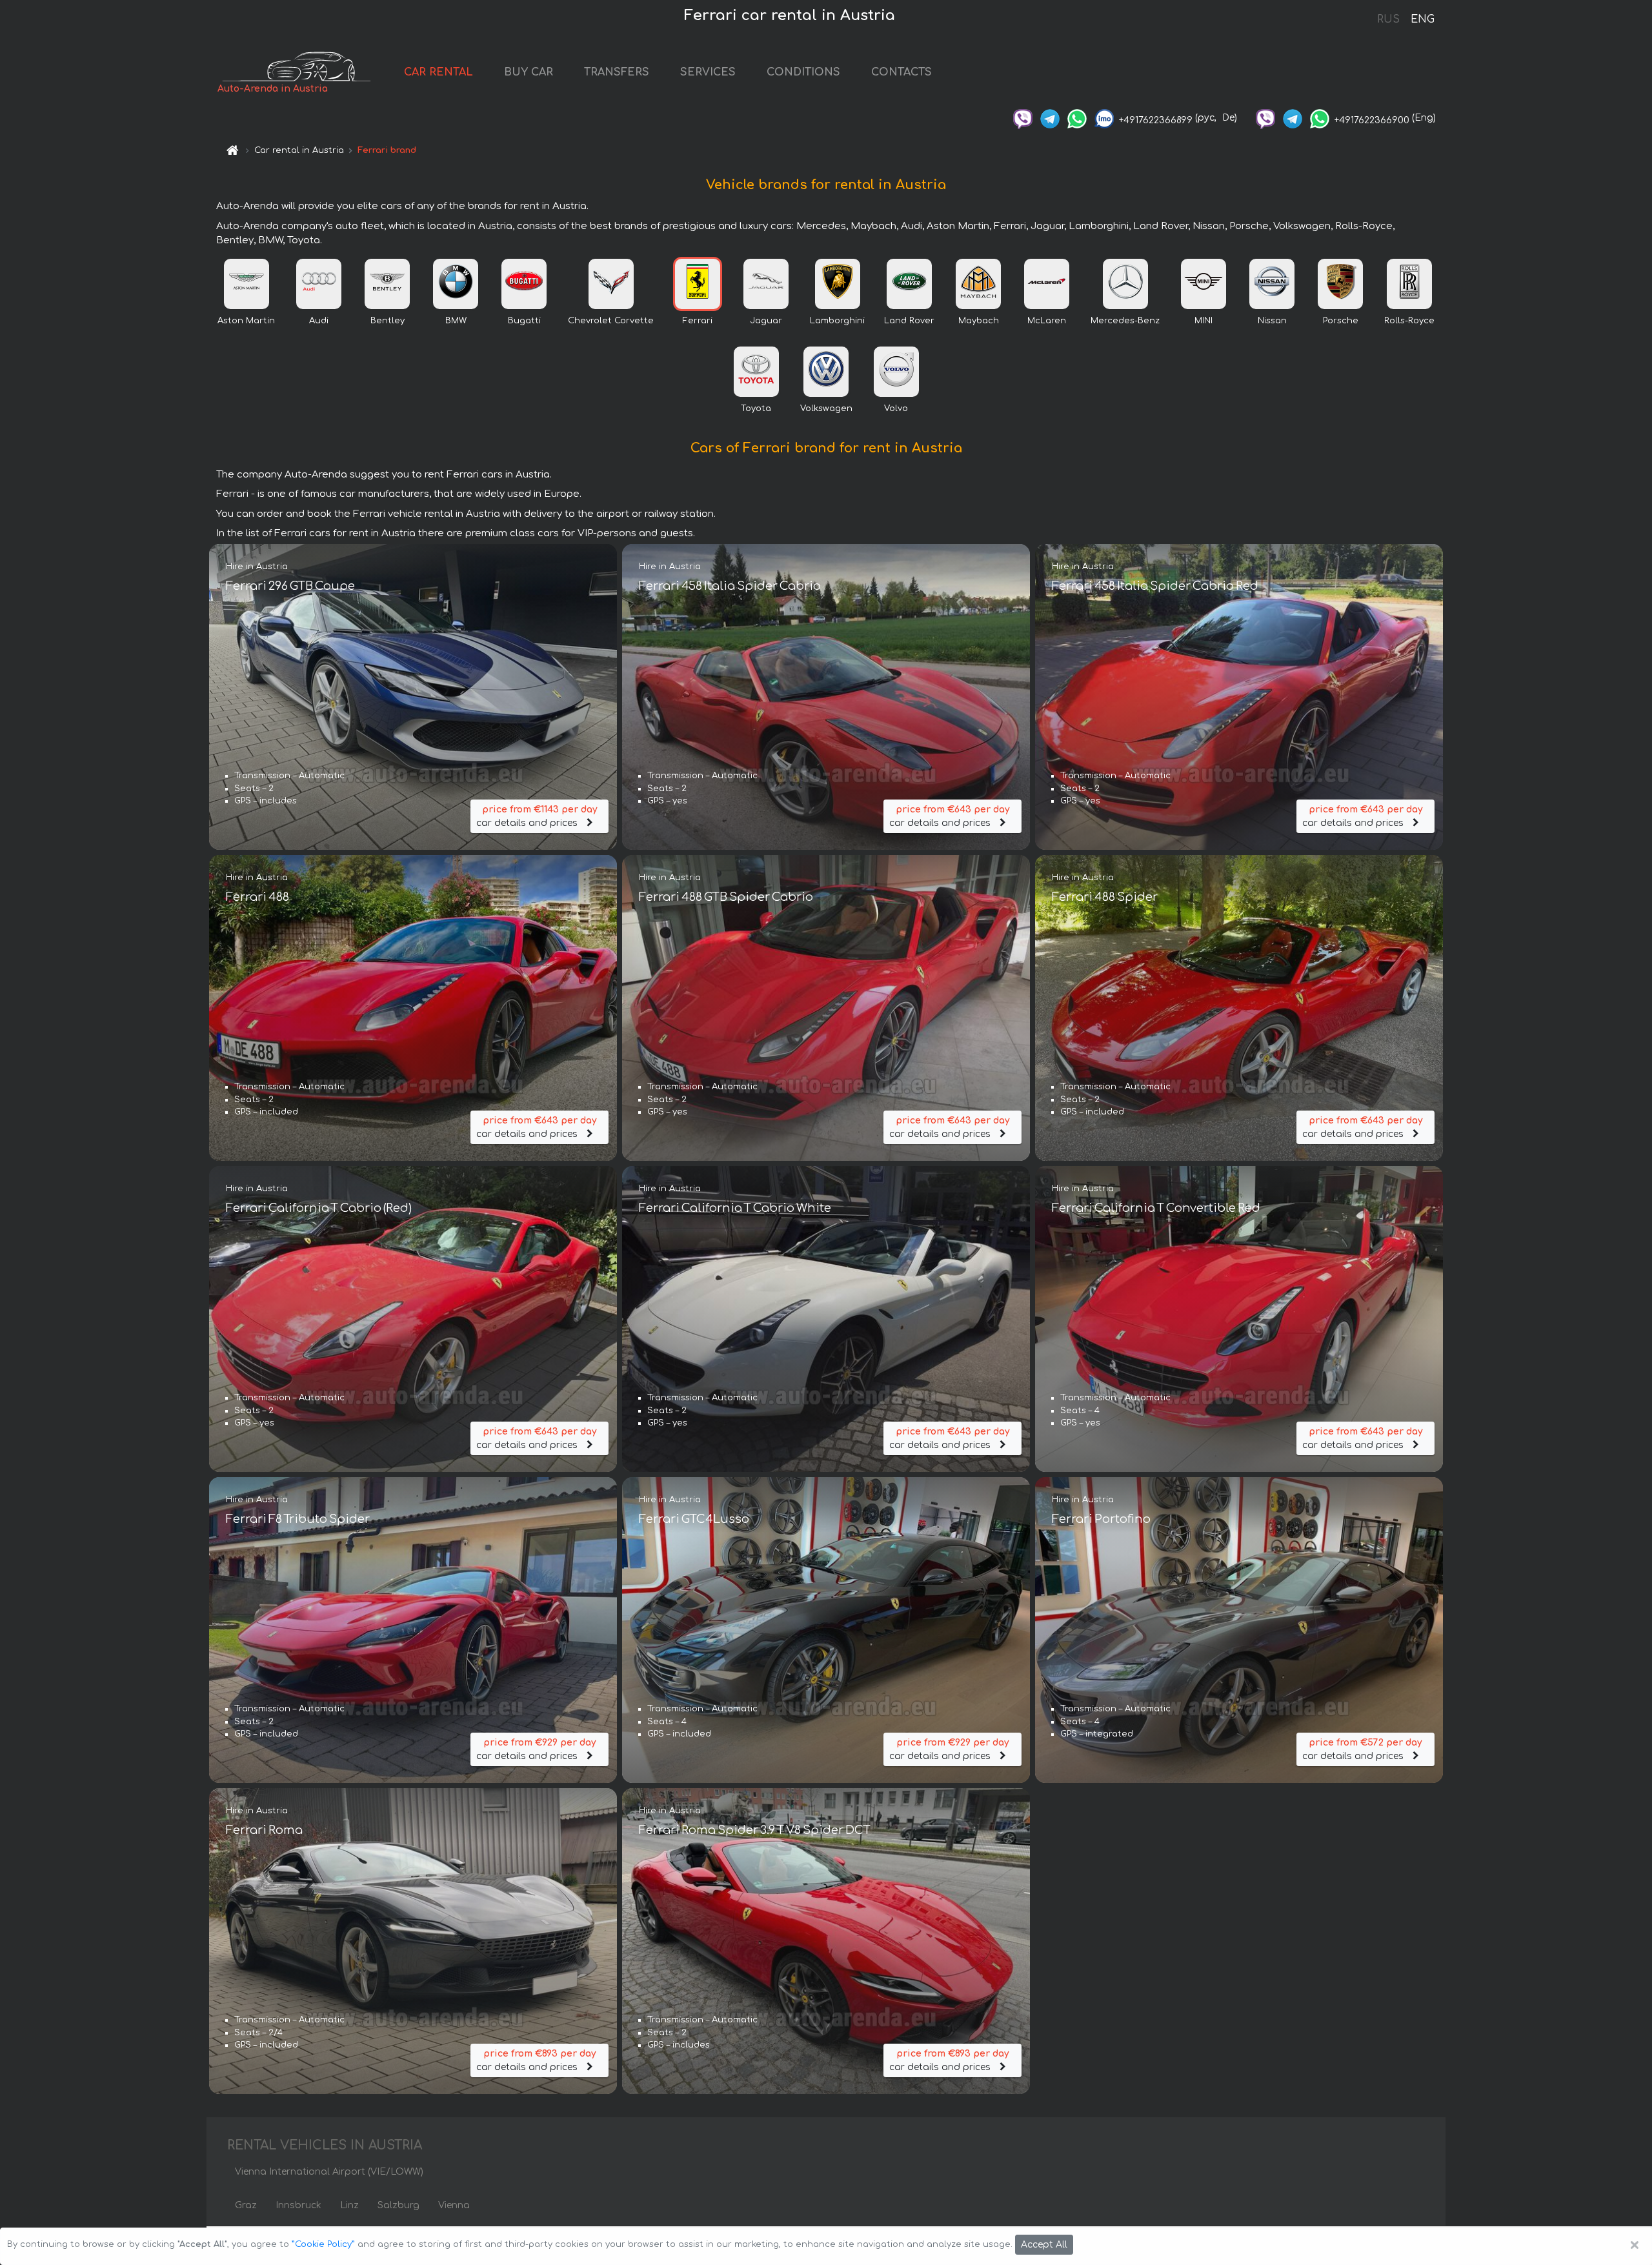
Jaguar (766, 321)
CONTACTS (902, 72)
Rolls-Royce (1409, 321)
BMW (456, 321)
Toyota (756, 408)
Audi (319, 321)
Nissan (1272, 321)
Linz (349, 2205)
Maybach (979, 321)
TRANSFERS (617, 72)
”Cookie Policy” (323, 2244)
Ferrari (698, 321)
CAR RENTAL (438, 72)
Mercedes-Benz (1125, 321)
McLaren (1047, 321)
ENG (1422, 19)
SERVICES (708, 72)
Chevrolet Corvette (611, 321)
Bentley (388, 321)
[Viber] (1023, 118)
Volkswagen (826, 408)
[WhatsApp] (1077, 118)
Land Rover (909, 321)
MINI (1204, 321)
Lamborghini (837, 321)
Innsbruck (298, 2205)
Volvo (896, 408)
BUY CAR (529, 72)
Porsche (1341, 321)
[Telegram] (1050, 118)
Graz (246, 2205)
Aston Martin (246, 321)
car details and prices (537, 816)
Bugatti (524, 321)
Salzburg (398, 2205)
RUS (1388, 19)
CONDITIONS (803, 72)
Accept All (1044, 2245)
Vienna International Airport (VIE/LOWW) (329, 2172)
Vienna (454, 2205)
